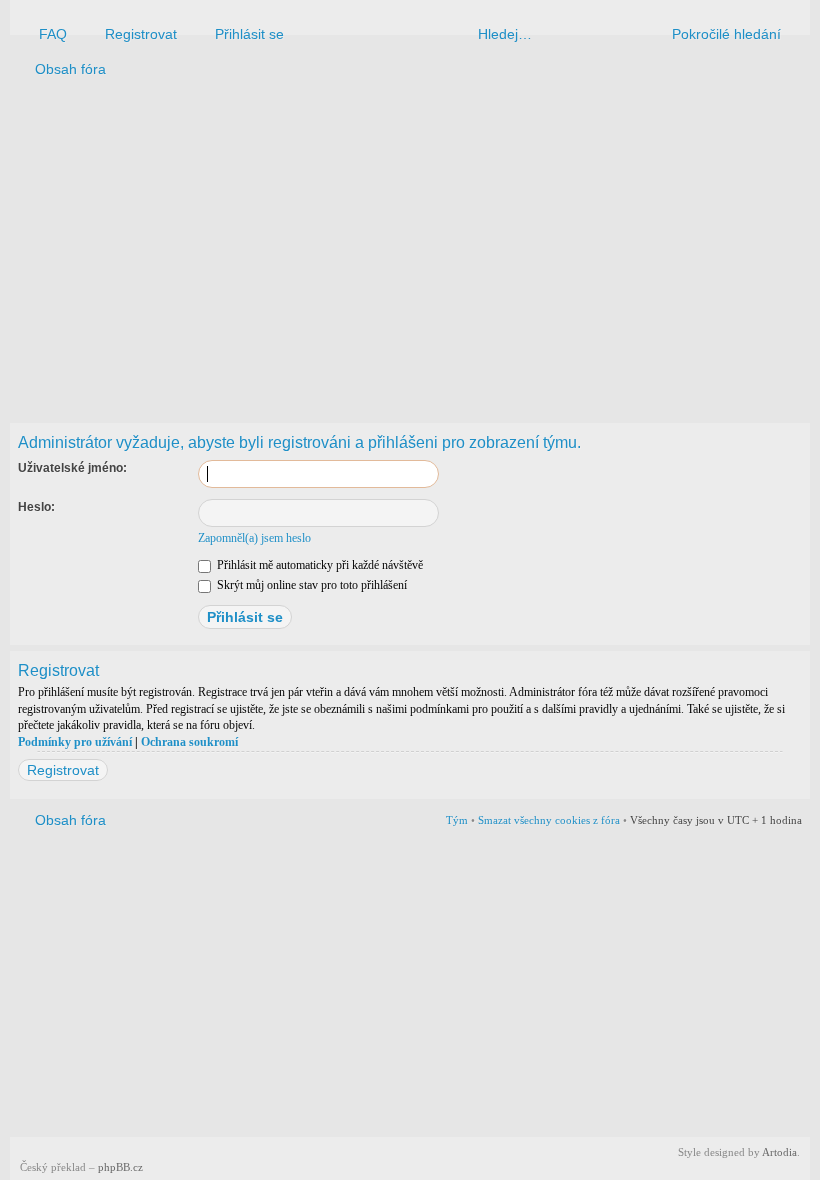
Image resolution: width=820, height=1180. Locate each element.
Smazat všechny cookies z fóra (549, 820)
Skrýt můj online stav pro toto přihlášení (310, 585)
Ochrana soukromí (189, 742)
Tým (457, 820)
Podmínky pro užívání (75, 742)
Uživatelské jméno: (72, 468)
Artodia (779, 1152)
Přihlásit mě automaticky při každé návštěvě (318, 565)
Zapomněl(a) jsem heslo (254, 538)
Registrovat (63, 770)
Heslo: (36, 507)
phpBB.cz (120, 1167)
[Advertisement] (410, 246)
